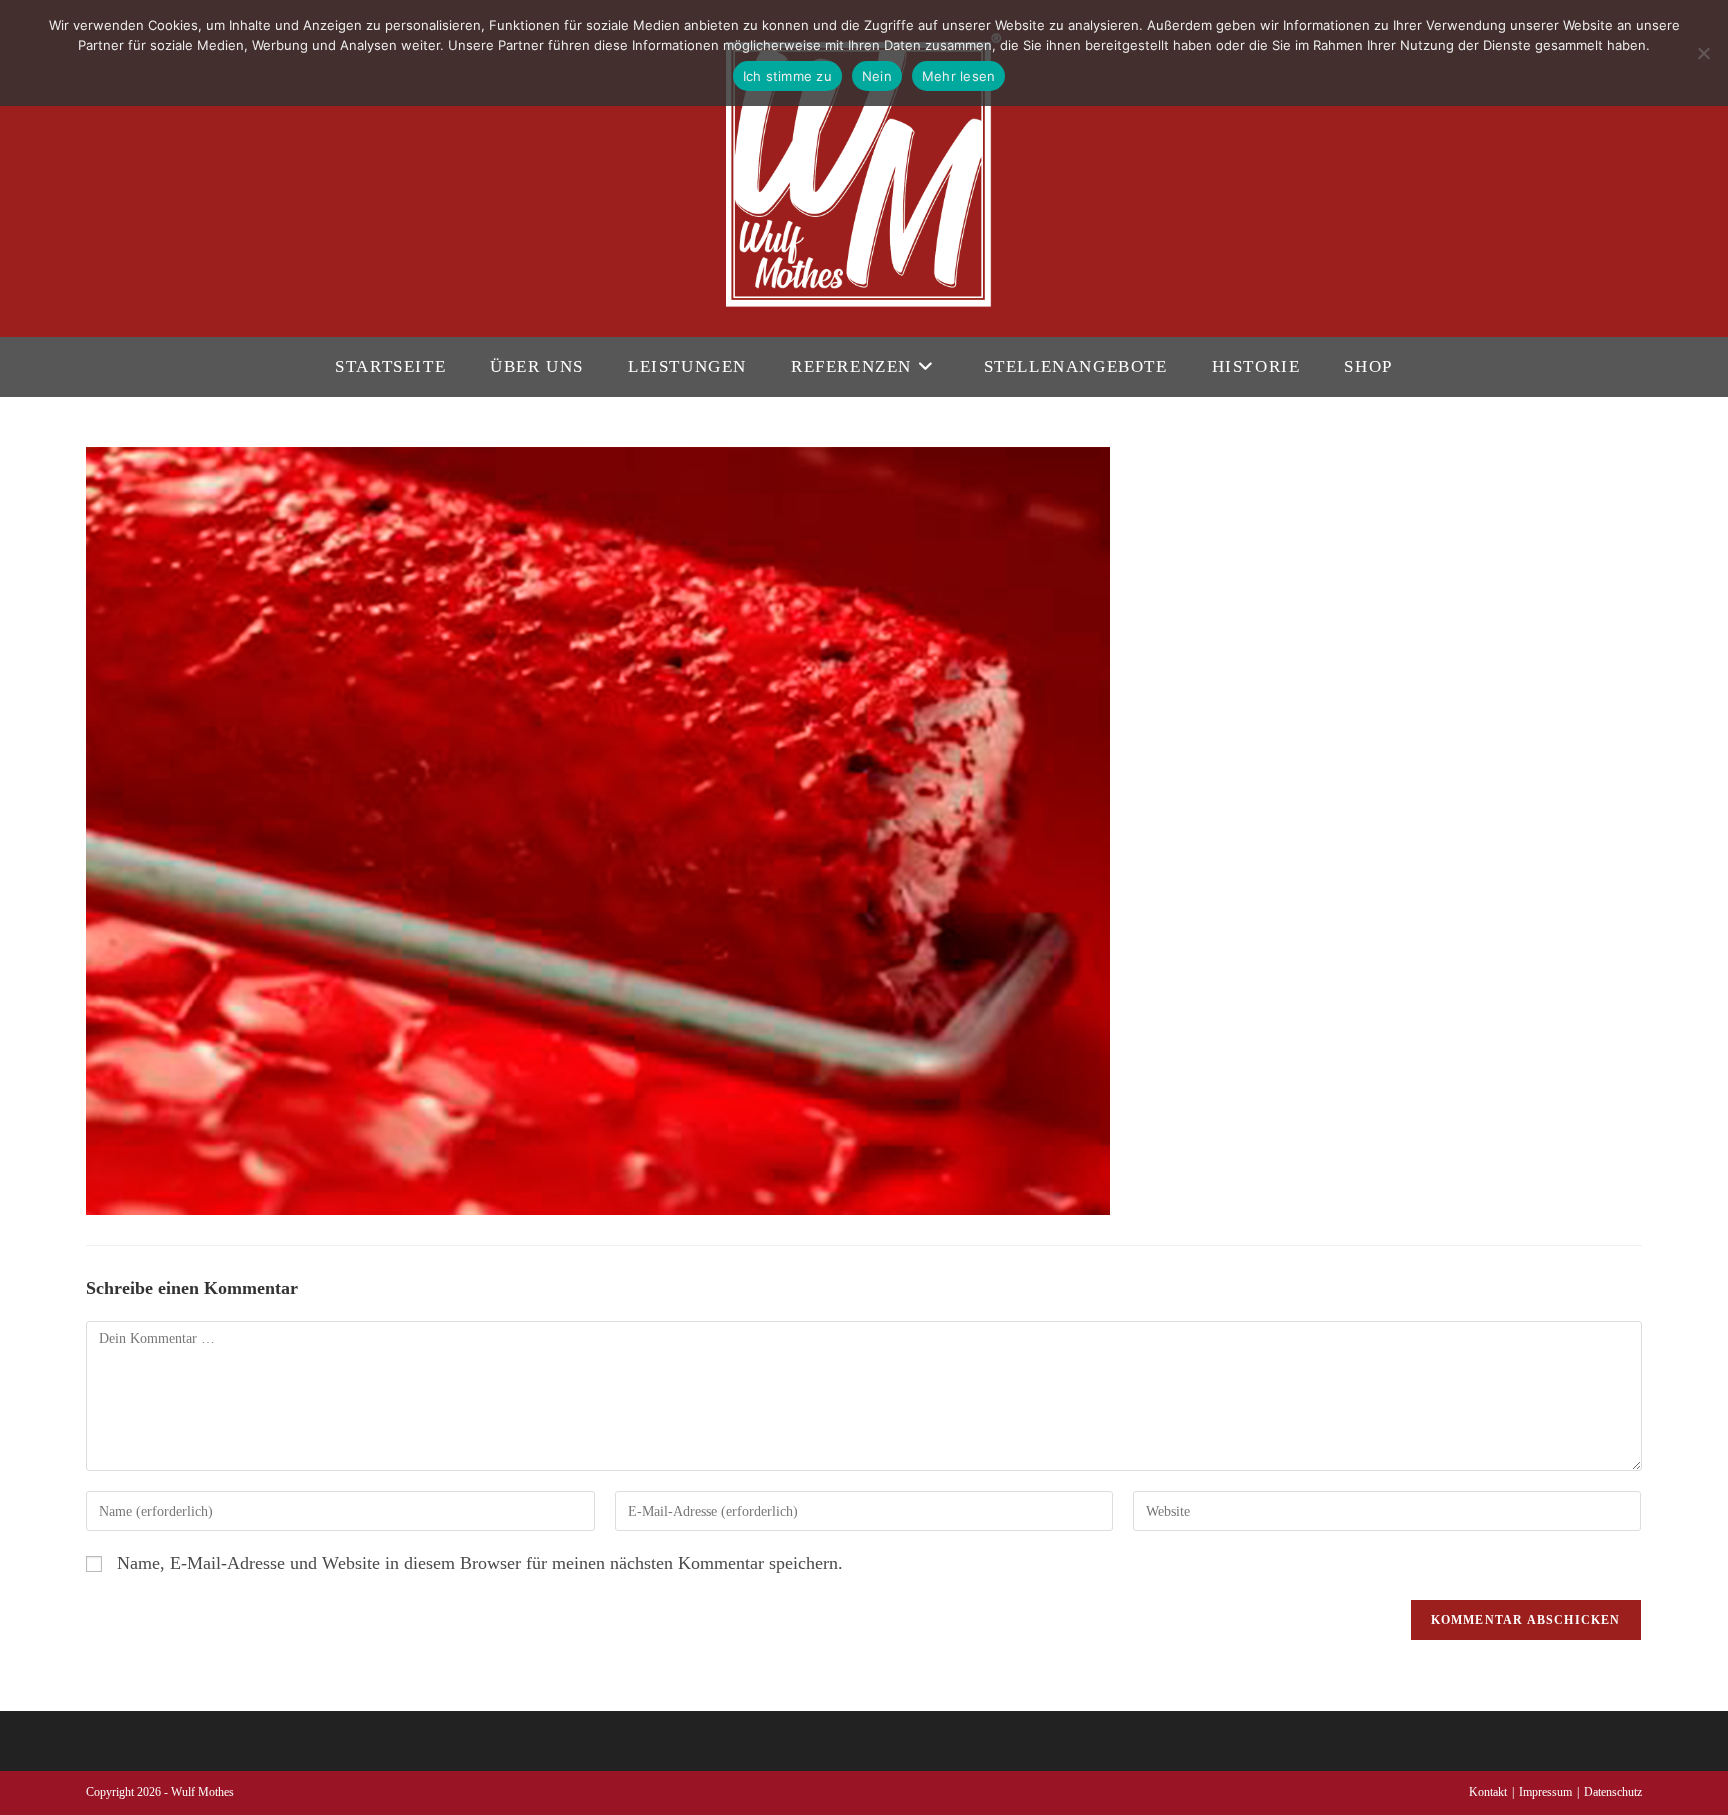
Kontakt (1488, 1792)
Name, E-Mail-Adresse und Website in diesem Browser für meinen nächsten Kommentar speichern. (480, 1563)
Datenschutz (1613, 1792)
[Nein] (1703, 53)
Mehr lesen (959, 76)
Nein (877, 76)
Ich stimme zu (787, 76)
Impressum (1545, 1792)
